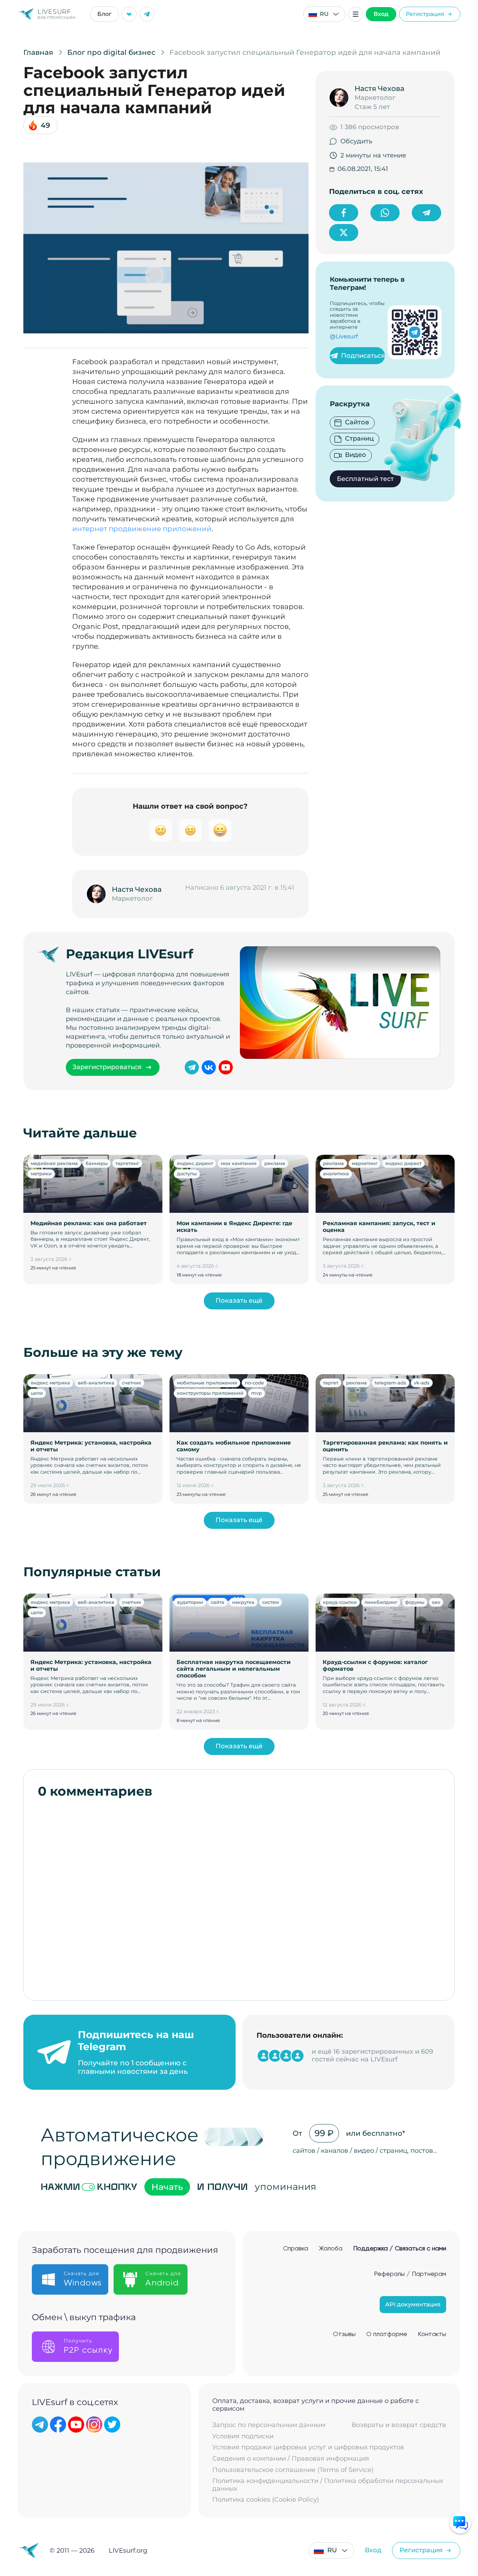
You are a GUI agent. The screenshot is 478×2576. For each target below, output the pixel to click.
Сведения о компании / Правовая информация (291, 2459)
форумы (415, 1602)
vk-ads (422, 1383)
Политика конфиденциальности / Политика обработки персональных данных (328, 2485)
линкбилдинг (381, 1602)
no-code (254, 1383)
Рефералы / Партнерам (410, 2274)
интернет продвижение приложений (142, 529)
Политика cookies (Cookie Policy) (266, 2500)
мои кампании (239, 1163)
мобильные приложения (207, 1383)
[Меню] (356, 14)
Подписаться (363, 356)
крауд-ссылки (340, 1602)
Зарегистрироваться (107, 1067)
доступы (187, 1174)
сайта (218, 1602)
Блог (104, 14)
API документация (413, 2304)
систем (270, 1602)
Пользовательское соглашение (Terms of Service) (293, 2470)
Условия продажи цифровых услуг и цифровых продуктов (308, 2447)
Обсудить (356, 141)
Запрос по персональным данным (269, 2425)
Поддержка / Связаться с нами (400, 2249)
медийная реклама (54, 1163)
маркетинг (365, 1163)
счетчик (132, 1383)
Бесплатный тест (365, 479)
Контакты (432, 2334)
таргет (331, 1383)
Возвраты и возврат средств (399, 2425)
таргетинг (127, 1163)
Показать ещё (239, 1301)
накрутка (243, 1602)
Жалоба (331, 2249)
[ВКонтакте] (129, 14)
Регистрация (425, 14)
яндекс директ (195, 1163)
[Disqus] (239, 1896)
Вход (381, 14)
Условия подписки (243, 2436)
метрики (41, 1174)
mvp (257, 1393)
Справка (296, 2249)
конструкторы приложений (210, 1393)
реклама (275, 1163)
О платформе (387, 2334)
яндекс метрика (50, 1383)
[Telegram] (147, 14)
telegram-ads (390, 1383)
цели (37, 1393)
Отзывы (344, 2334)
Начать (167, 2187)
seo (436, 1602)
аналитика (336, 1174)
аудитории (190, 1602)
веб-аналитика (96, 1383)
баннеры (97, 1163)
